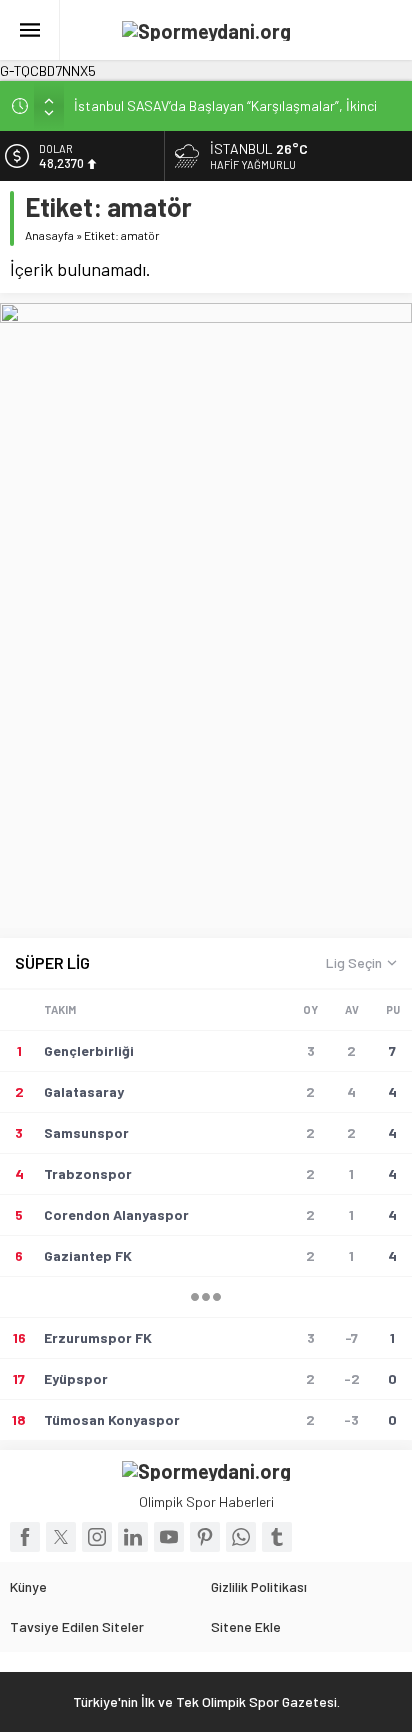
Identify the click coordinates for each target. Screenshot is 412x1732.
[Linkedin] (133, 1537)
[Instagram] (97, 1537)
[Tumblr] (277, 1537)
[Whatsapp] (241, 1537)
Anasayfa (49, 235)
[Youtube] (169, 1537)
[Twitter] (61, 1537)
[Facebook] (25, 1537)
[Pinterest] (205, 1537)
